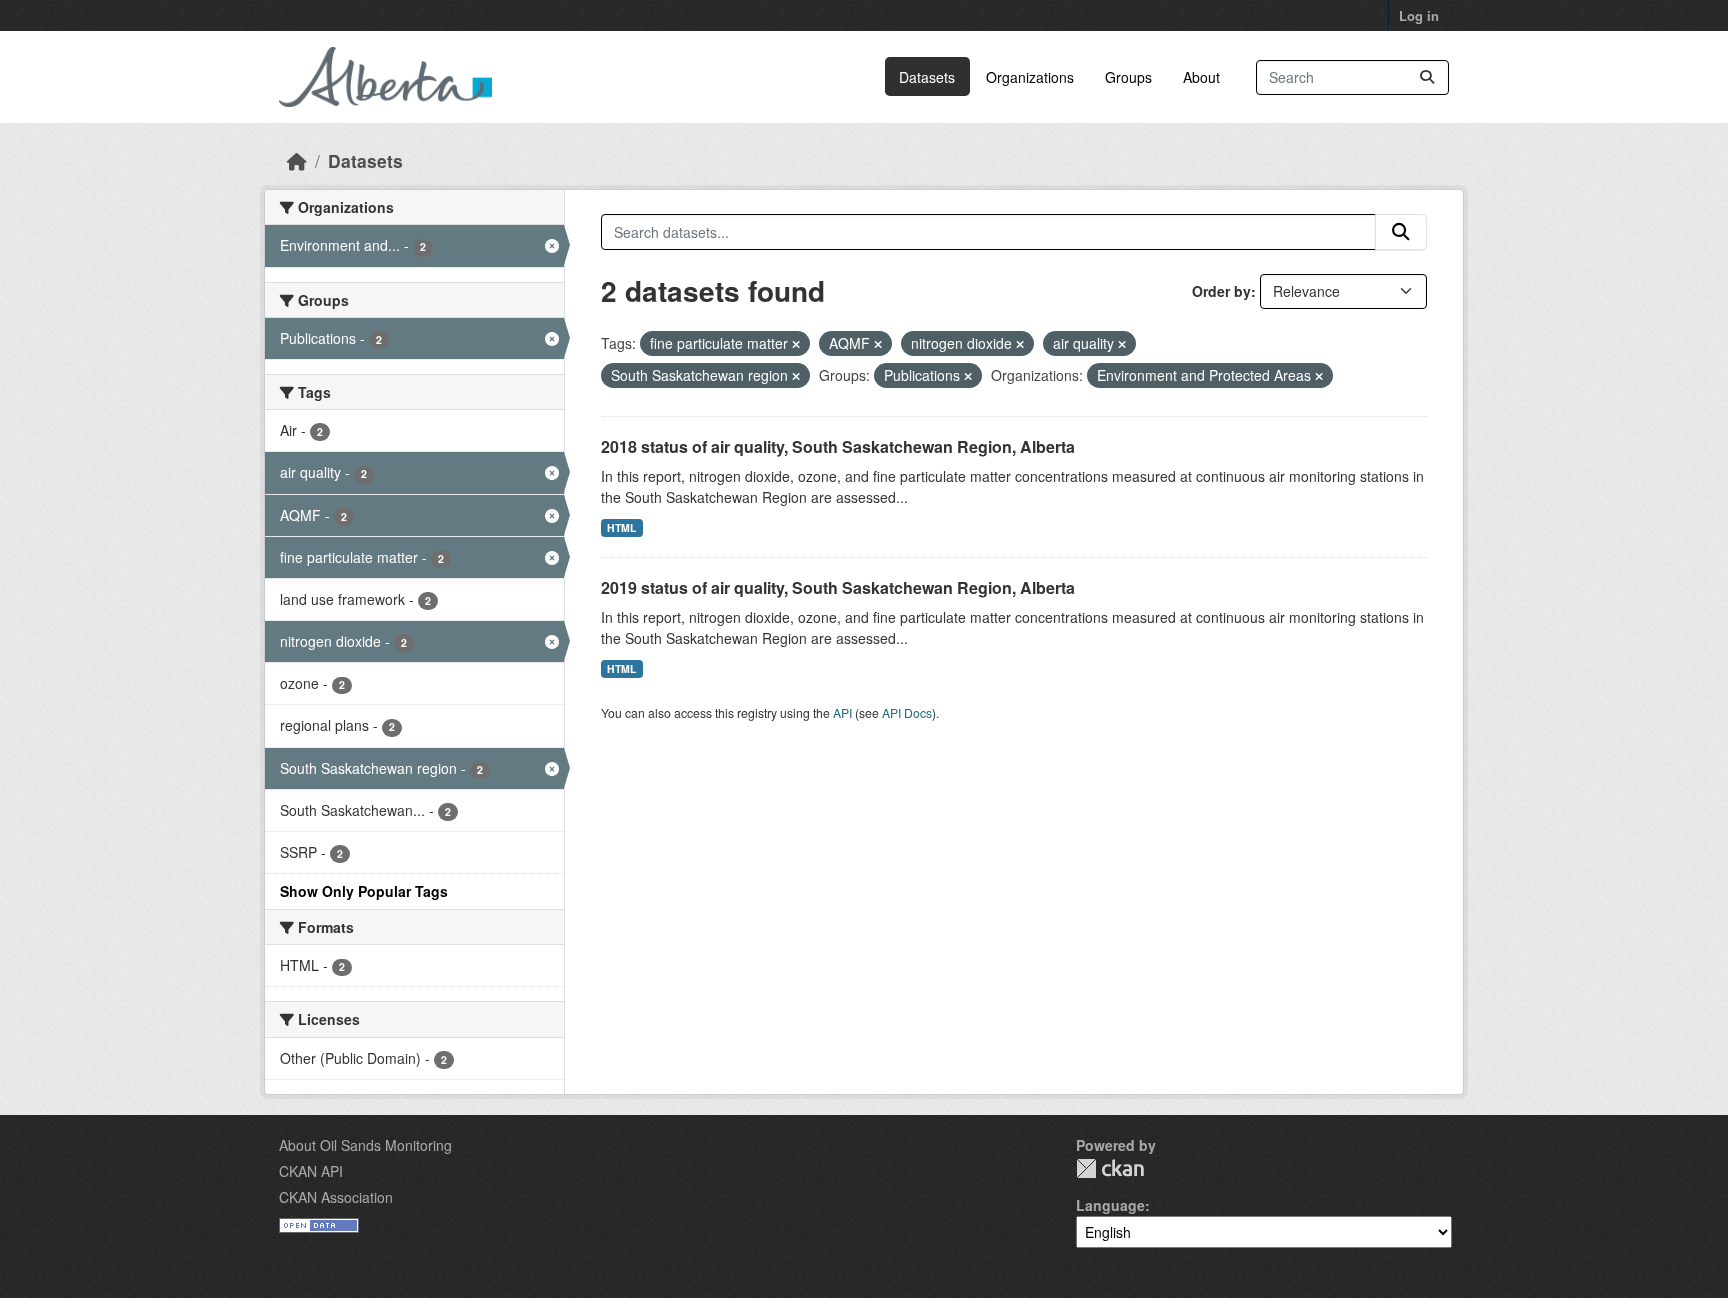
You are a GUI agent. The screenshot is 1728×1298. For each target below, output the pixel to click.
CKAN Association (336, 1197)
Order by (1221, 291)
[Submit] (1427, 77)
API (842, 712)
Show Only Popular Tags (364, 891)
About (1201, 77)
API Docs (907, 712)
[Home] (297, 160)
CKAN (1110, 1168)
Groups (1128, 77)
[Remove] (796, 344)
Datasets (927, 77)
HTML (621, 527)
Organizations (1030, 77)
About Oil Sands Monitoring (365, 1145)
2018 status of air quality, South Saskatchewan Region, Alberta (838, 446)
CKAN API (311, 1171)
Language (1110, 1205)
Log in (1419, 15)
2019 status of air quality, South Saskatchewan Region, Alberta (838, 587)
